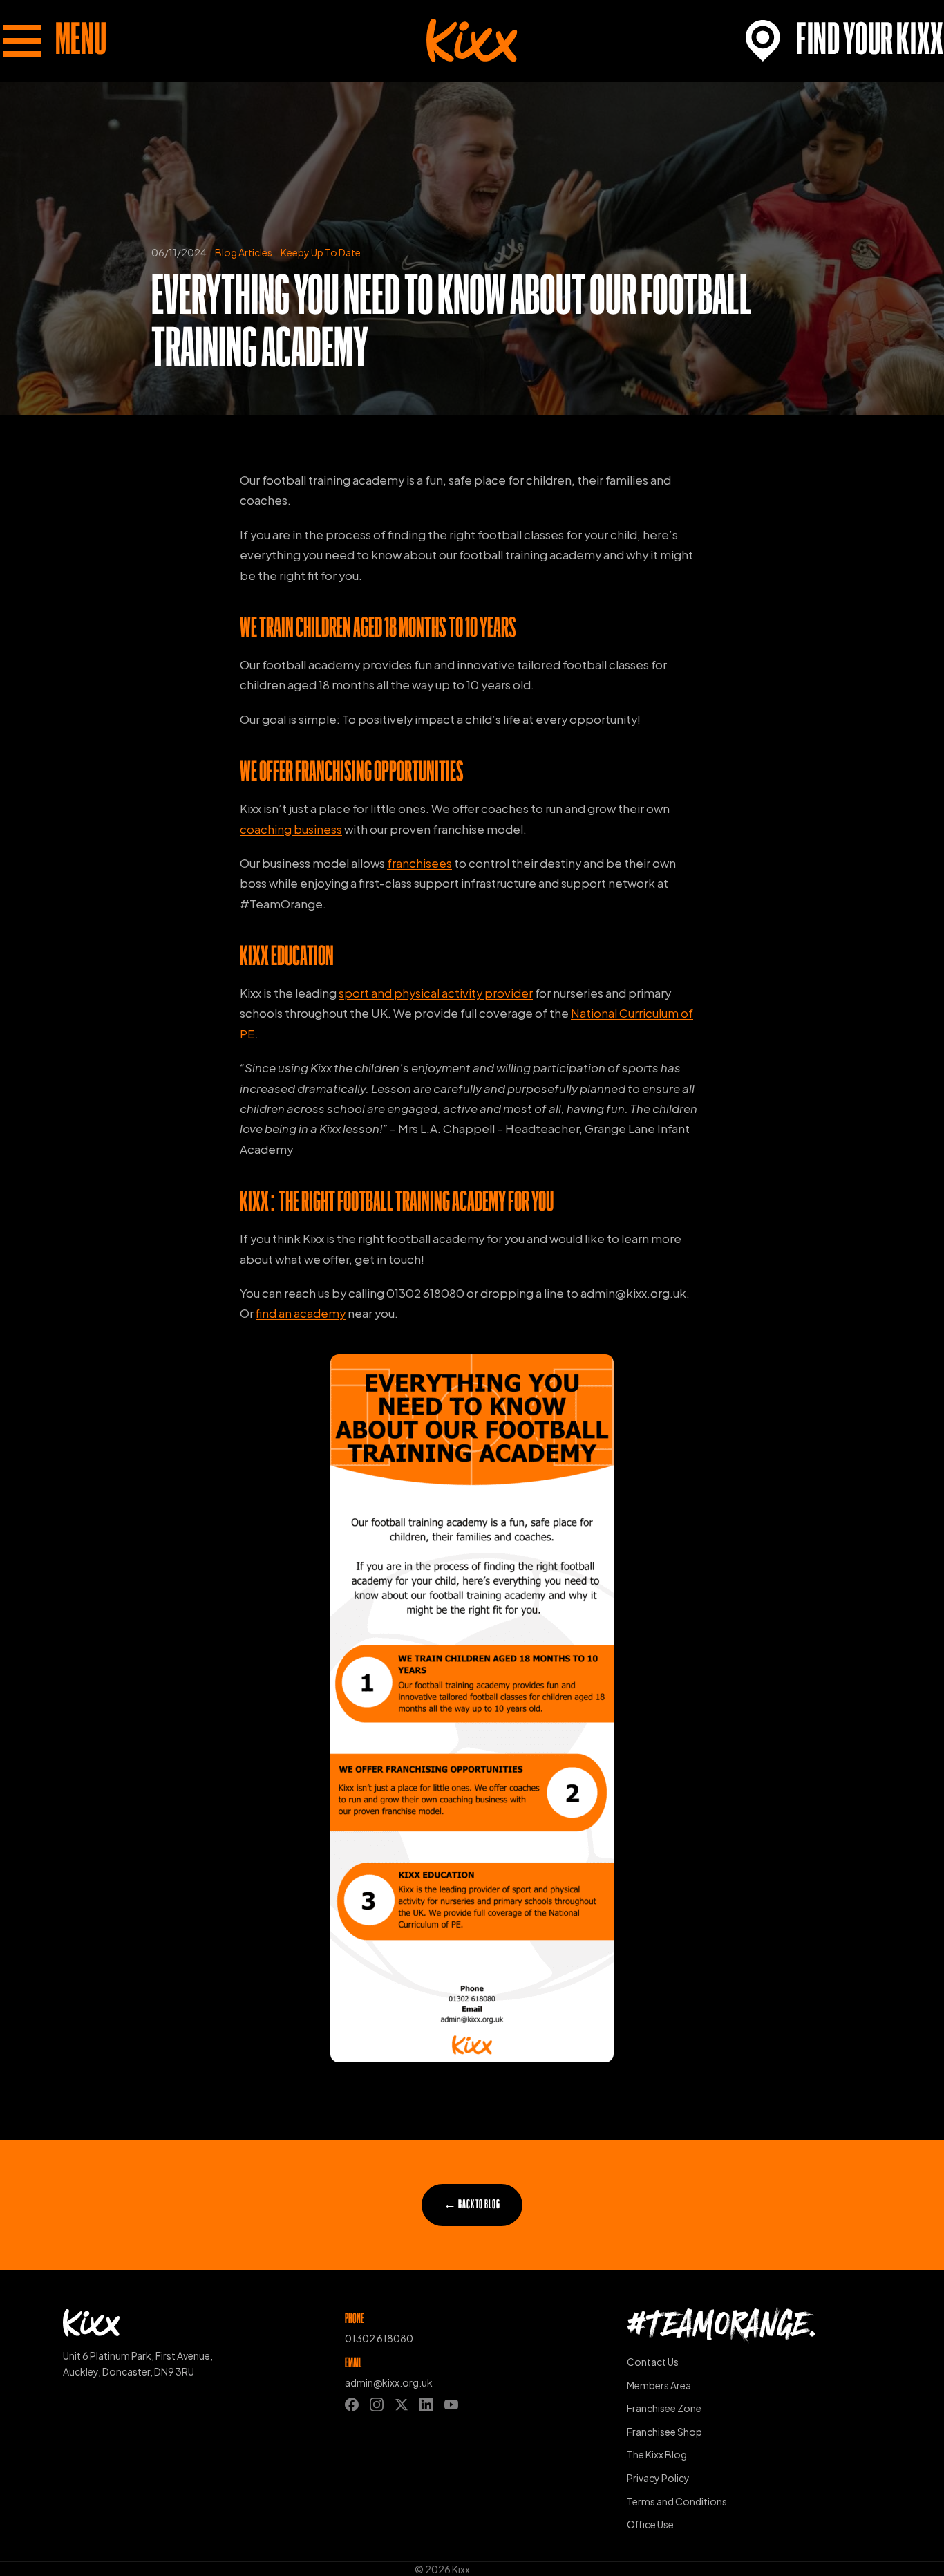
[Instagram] (377, 2405)
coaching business (291, 829)
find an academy (301, 1313)
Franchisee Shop (664, 2432)
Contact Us (653, 2362)
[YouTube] (451, 2405)
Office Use (650, 2524)
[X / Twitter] (402, 2405)
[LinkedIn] (426, 2405)
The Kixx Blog (657, 2454)
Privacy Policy (658, 2478)
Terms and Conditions (677, 2501)
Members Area (659, 2385)
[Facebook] (352, 2405)
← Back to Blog (472, 2205)
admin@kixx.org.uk (389, 2382)
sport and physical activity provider (436, 993)
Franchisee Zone (664, 2408)
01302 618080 (379, 2338)
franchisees (419, 863)
